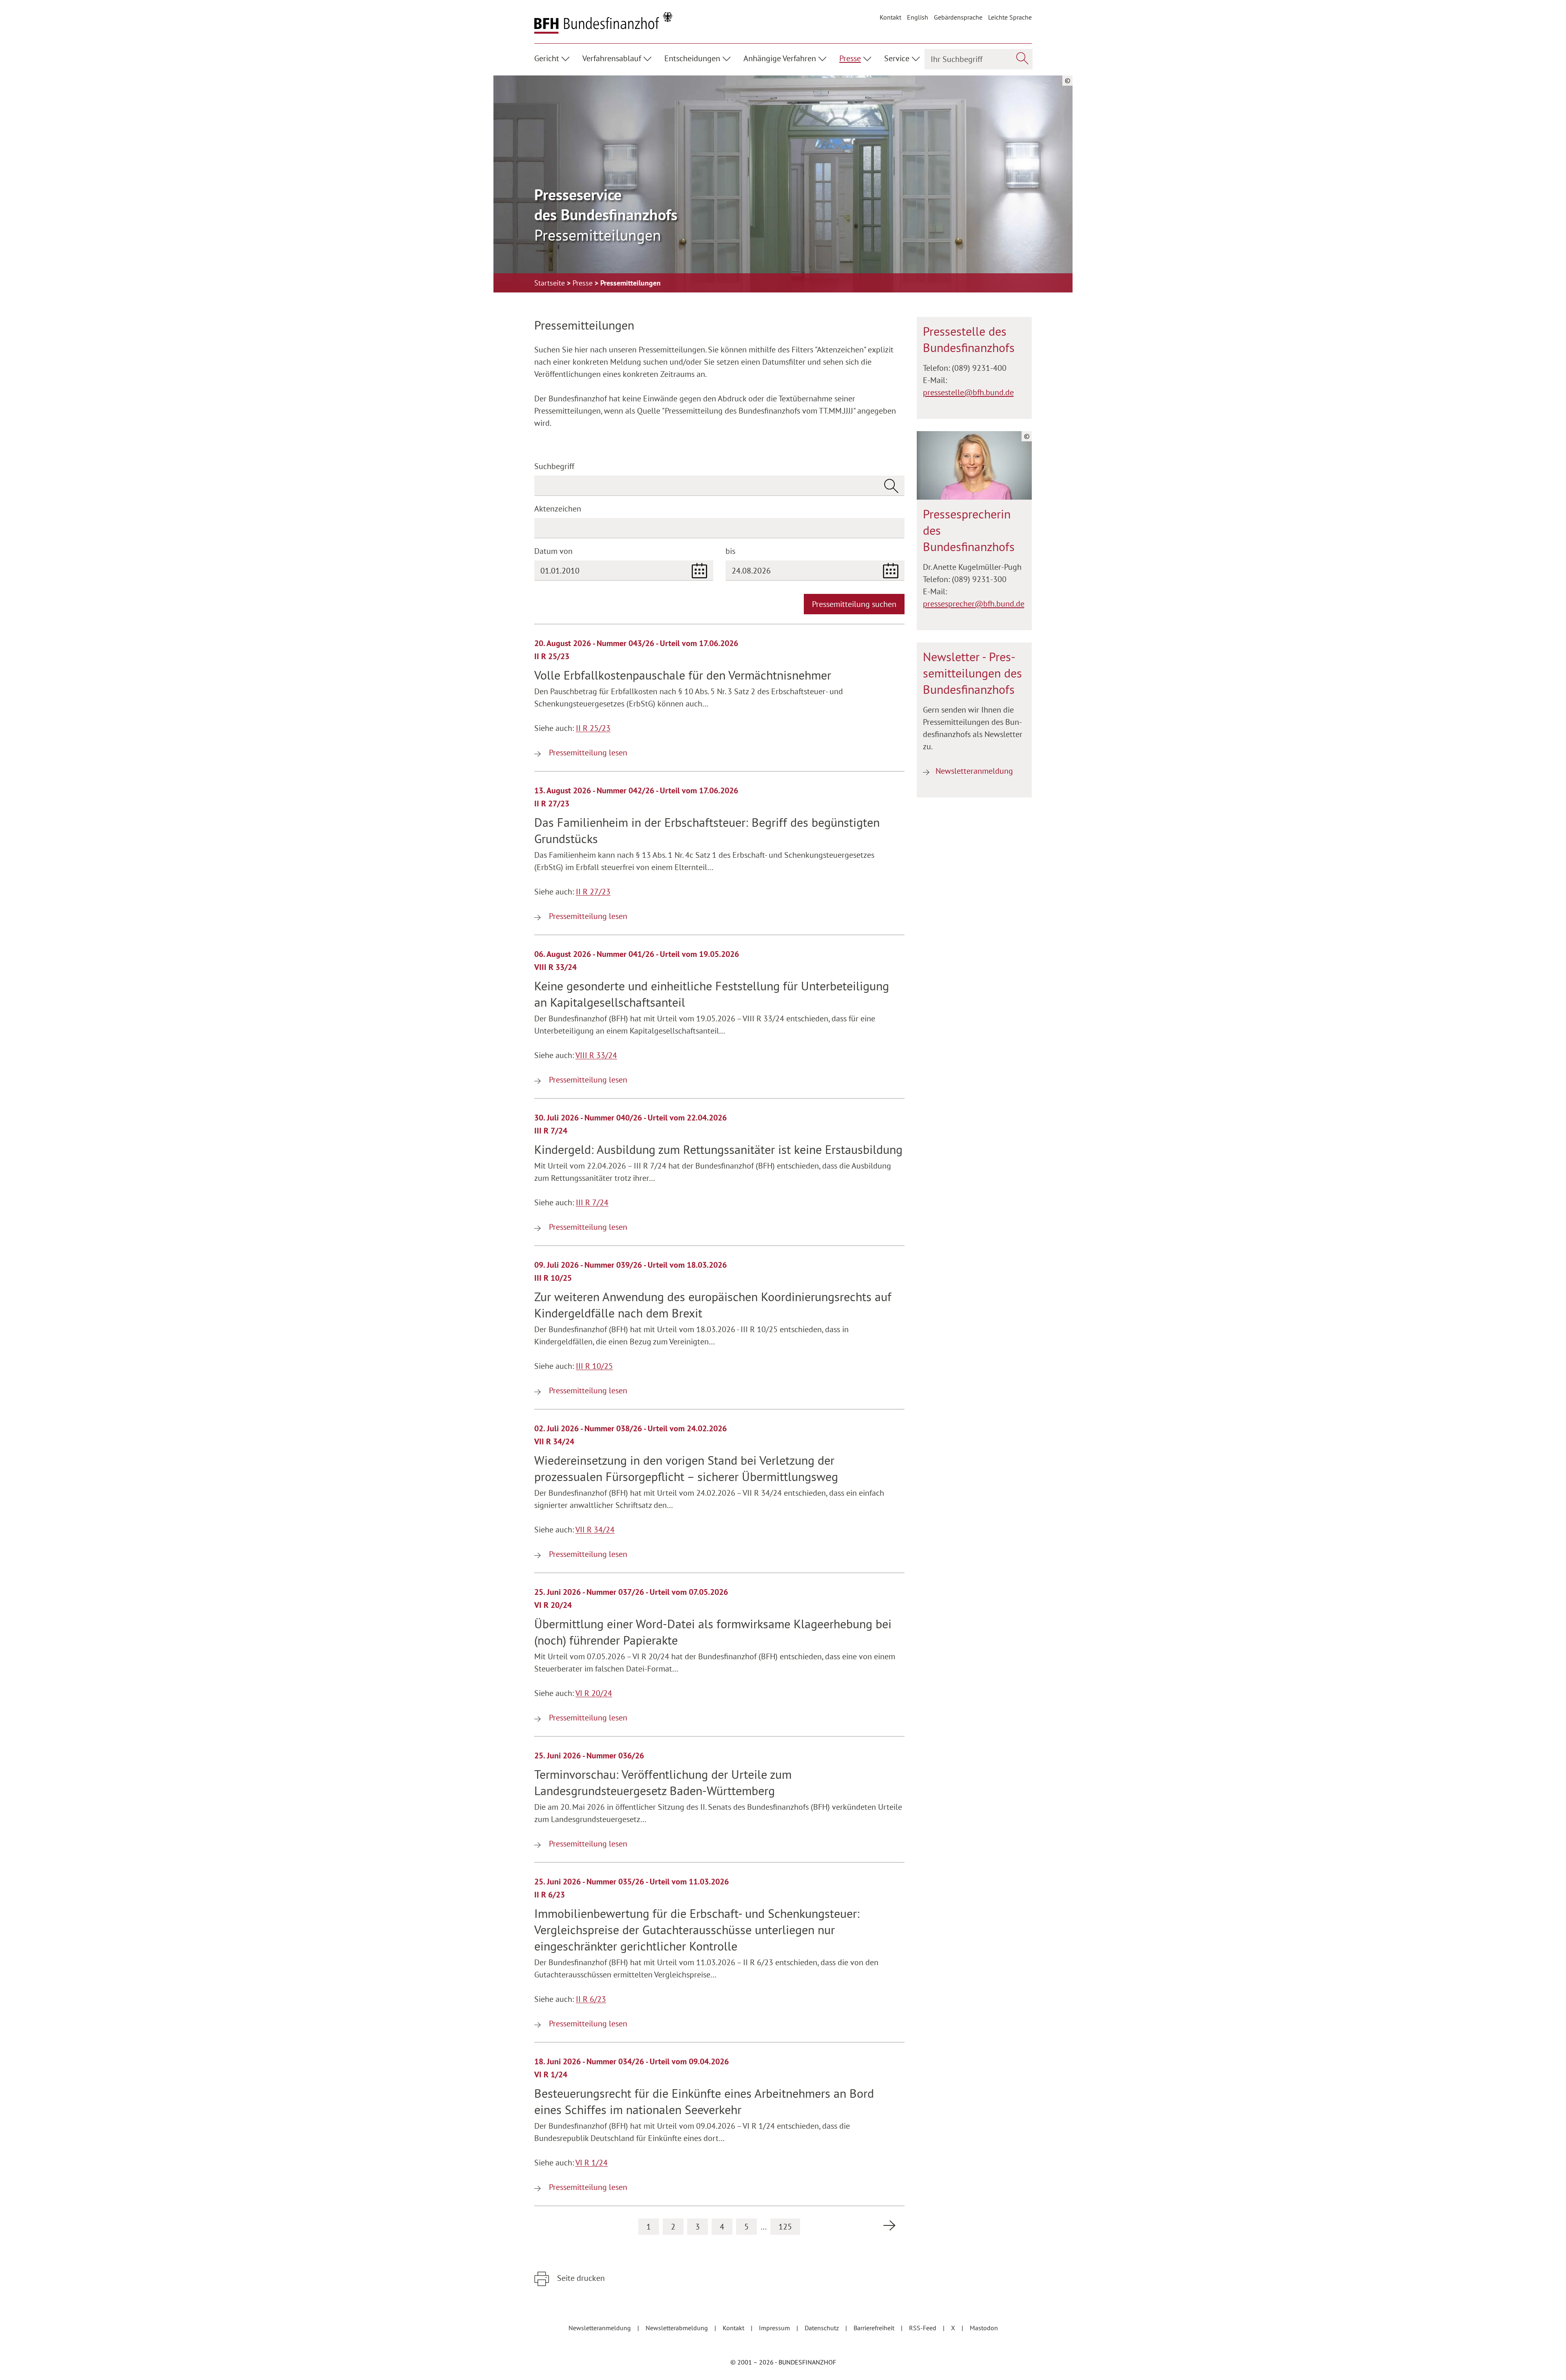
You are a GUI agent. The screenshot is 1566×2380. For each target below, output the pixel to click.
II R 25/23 (593, 728)
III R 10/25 (594, 1366)
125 (785, 2227)
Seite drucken (580, 2278)
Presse (850, 58)
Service (897, 58)
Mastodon (984, 2328)
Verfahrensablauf (612, 58)
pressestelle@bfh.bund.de (968, 392)
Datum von (553, 551)
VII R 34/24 (595, 1530)
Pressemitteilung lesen (587, 753)
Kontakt (890, 17)
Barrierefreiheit (875, 2328)
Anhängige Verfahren (780, 58)
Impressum (775, 2328)
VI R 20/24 (594, 1693)
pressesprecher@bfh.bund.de (974, 604)
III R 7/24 (592, 1202)
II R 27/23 (593, 892)
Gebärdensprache (958, 17)
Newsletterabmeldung (678, 2328)
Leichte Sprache (1010, 17)
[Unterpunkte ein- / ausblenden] (567, 58)
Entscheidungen (692, 58)
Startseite (551, 283)
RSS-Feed (923, 2328)
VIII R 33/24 (596, 1055)
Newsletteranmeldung (974, 771)
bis (730, 551)
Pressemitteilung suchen (854, 604)
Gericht (547, 58)
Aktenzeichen (558, 509)
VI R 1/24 (592, 2163)
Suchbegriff (554, 466)
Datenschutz (823, 2328)
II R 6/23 (591, 1999)
